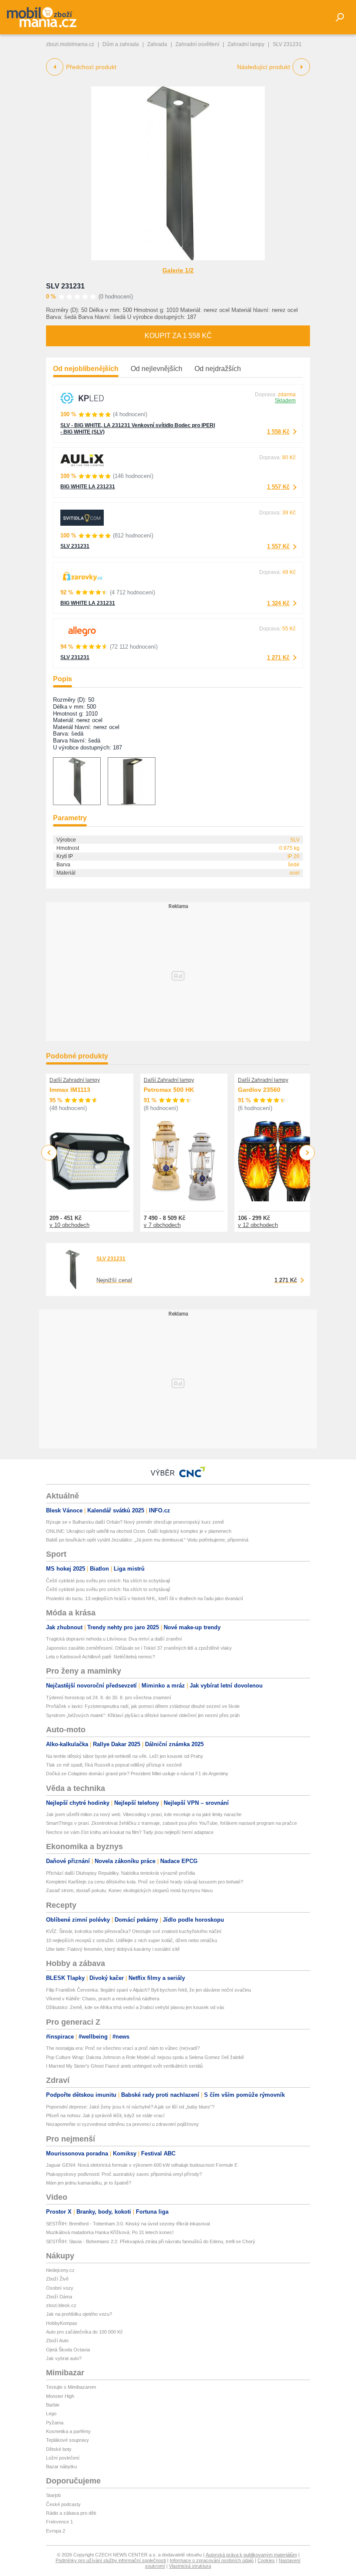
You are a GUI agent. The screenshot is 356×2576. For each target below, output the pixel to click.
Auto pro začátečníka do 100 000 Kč (84, 2332)
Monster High (60, 2396)
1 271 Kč (278, 658)
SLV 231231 (65, 286)
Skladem (285, 401)
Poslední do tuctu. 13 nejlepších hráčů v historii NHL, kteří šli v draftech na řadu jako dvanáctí (145, 1598)
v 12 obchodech (258, 1225)
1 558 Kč (278, 432)
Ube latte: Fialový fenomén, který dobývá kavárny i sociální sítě (113, 1949)
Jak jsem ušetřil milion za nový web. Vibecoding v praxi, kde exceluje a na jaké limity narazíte (144, 1814)
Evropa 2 (56, 2531)
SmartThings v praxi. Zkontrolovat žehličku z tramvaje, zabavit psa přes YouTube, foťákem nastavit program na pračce (171, 1823)
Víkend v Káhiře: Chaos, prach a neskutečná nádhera (103, 1999)
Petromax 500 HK (169, 1090)
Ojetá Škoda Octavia (68, 2350)
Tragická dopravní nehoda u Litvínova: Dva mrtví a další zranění (114, 1639)
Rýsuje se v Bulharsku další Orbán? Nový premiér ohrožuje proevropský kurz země (135, 1522)
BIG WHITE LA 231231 (88, 487)
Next (307, 1153)
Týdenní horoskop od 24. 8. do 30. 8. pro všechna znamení (109, 1697)
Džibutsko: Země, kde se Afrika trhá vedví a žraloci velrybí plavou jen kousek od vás (135, 2007)
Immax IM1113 (70, 1090)
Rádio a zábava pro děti (71, 2513)
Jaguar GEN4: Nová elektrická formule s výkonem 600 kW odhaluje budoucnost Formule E (142, 2165)
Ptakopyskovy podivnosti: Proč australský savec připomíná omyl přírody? (124, 2174)
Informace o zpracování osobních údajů (212, 2560)
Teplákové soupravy (68, 2440)
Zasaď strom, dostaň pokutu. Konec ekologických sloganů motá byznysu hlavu (129, 1890)
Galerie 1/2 (178, 270)
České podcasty (63, 2504)
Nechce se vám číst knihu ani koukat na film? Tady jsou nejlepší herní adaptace (130, 1832)
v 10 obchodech (69, 1225)
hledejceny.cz (60, 2270)
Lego (51, 2414)
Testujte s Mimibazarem (71, 2387)
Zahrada (157, 44)
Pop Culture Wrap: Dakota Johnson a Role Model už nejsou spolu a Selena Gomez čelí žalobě (145, 2057)
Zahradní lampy (246, 44)
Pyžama (55, 2423)
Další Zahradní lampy (75, 1080)
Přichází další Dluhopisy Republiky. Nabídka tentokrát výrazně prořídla (120, 1873)
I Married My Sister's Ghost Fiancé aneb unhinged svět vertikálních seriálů (124, 2066)
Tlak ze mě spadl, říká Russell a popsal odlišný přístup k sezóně (114, 1765)
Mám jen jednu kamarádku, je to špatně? (89, 2183)
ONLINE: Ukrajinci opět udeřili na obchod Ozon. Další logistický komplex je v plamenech (139, 1531)
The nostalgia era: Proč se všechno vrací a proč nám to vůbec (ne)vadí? (123, 2048)
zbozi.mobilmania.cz (70, 44)
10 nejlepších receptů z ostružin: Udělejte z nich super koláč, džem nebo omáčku (132, 1940)
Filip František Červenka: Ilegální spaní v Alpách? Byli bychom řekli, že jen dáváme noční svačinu (148, 1990)
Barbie (53, 2405)
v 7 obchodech (162, 1225)
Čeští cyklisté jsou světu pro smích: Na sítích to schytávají (108, 1581)
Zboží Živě (57, 2279)
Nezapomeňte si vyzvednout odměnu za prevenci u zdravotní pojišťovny (122, 2124)
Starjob (53, 2495)
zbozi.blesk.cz (61, 2305)
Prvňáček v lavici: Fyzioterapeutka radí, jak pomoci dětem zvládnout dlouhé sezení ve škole (143, 1706)
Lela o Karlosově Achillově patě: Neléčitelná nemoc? (101, 1657)
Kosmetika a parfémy (68, 2431)
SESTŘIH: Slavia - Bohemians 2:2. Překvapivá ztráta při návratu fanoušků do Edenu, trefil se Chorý (151, 2241)
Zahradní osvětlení (197, 44)
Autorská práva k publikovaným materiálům (251, 2555)
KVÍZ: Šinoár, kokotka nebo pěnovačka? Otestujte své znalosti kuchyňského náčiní (134, 1931)
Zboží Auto (57, 2341)
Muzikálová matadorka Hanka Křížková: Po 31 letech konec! (110, 2232)
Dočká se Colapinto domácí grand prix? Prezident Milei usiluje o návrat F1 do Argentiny (137, 1774)
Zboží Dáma (59, 2297)
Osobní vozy (60, 2288)
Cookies (266, 2560)
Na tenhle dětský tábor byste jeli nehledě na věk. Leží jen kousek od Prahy (125, 1756)
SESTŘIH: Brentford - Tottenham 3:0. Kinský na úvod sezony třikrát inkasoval (128, 2224)
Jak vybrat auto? (64, 2358)
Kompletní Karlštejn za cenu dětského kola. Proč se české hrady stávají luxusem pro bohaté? (145, 1882)
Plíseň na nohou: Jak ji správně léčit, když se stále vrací (105, 2115)
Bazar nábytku (61, 2467)
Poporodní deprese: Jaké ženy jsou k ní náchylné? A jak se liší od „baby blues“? (130, 2107)
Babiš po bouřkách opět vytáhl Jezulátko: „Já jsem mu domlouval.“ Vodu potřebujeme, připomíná (147, 1540)
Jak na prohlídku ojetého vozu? (79, 2314)
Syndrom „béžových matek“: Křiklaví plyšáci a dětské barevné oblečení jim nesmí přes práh (143, 1715)
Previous (49, 1152)
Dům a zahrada (121, 44)
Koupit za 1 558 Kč (178, 336)
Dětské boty (59, 2449)
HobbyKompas (62, 2323)
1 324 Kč (278, 603)
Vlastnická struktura (190, 2566)
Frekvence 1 (59, 2522)
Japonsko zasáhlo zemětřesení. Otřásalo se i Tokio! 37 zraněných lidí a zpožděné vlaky (139, 1648)
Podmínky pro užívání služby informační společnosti (111, 2560)
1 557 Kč (278, 487)
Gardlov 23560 (259, 1090)
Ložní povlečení (63, 2458)
